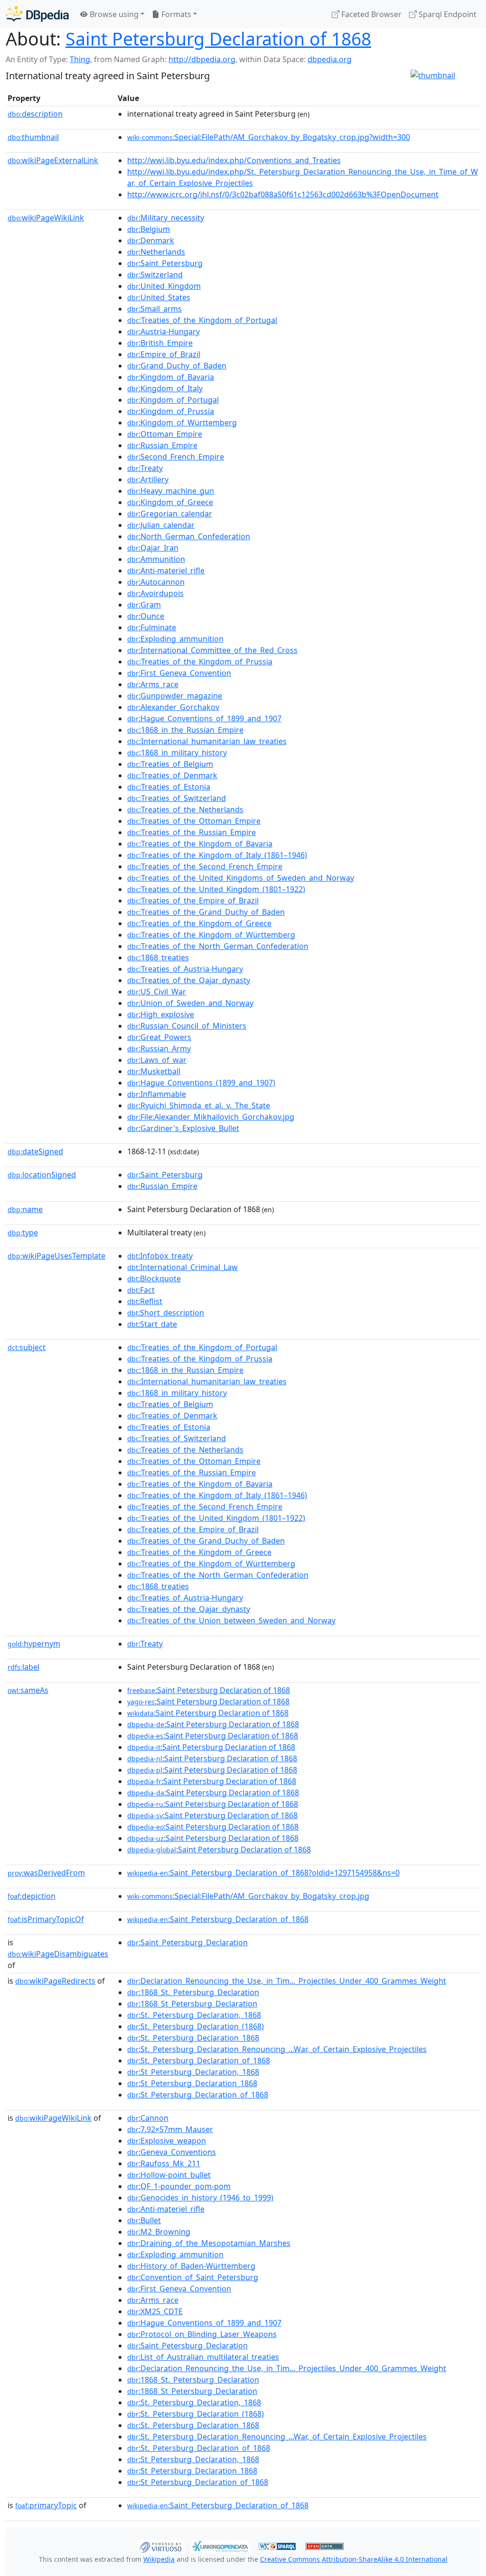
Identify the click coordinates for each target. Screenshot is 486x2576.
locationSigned (42, 1175)
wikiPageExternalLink (53, 160)
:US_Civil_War (157, 992)
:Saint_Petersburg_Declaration (187, 1942)
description (35, 114)
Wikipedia (159, 2559)
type (23, 1233)
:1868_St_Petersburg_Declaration (192, 2004)
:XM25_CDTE (155, 2311)
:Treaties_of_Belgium (170, 764)
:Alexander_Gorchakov (173, 707)
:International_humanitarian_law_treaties (207, 741)
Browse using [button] (113, 14)
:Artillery (148, 479)
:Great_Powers (159, 1037)
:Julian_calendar (161, 525)
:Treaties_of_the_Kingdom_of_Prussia (200, 662)
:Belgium (149, 229)
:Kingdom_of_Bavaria (171, 377)
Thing (80, 59)
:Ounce (146, 616)
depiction (32, 1896)
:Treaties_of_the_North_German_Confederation (218, 946)
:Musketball (154, 1071)
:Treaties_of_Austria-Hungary (185, 969)
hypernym (34, 1644)
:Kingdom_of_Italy (165, 388)
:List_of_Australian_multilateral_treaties (203, 2357)
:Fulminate (152, 627)
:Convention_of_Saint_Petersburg (193, 2277)
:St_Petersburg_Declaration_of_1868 (198, 2095)
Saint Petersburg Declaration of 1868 (218, 39)
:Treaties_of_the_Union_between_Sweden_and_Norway (231, 1620)
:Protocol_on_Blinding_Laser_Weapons (202, 2334)
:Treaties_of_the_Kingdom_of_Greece (199, 923)
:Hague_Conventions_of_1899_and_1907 (204, 718)
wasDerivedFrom (46, 1873)
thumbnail (33, 137)
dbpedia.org (330, 59)
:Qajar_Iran (153, 548)
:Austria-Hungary (164, 331)
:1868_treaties (158, 957)
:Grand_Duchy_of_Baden (177, 366)
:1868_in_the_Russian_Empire (185, 730)
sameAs (28, 1690)
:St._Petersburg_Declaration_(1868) (196, 2026)
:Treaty (145, 468)
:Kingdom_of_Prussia (171, 411)
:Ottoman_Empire (165, 434)
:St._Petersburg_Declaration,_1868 (194, 2015)
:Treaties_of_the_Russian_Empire (192, 832)
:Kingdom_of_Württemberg (182, 423)
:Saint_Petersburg (165, 263)
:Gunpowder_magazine (175, 696)
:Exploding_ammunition (175, 639)
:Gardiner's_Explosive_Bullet (183, 1128)
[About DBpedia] (37, 14)
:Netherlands (156, 252)
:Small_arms (154, 309)
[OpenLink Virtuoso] (160, 2546)
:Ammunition (156, 559)
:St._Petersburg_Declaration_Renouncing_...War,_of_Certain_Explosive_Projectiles (277, 2049)
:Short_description (166, 1313)
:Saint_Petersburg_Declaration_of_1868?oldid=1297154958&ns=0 (263, 1873)
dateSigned (35, 1151)
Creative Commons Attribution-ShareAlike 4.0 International (354, 2559)
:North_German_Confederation (189, 536)
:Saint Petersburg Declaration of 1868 (209, 1690)
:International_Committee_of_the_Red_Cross (212, 650)
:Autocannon (156, 582)
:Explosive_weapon (167, 2141)
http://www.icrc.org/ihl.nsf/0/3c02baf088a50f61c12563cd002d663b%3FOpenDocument (283, 194)
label (23, 1667)
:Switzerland (155, 275)
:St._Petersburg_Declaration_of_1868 (199, 2061)
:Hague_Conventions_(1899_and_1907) (201, 1083)
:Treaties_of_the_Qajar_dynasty (189, 980)
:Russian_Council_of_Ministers (187, 1026)
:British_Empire (160, 343)
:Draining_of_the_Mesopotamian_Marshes (209, 2243)
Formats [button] (175, 14)
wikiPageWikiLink (46, 218)
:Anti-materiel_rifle (166, 570)
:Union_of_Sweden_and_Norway (190, 1003)
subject (27, 1347)
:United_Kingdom (164, 286)
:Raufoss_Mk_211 (164, 2163)
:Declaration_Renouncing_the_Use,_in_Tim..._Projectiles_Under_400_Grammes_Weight (287, 1981)
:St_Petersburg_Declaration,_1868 (193, 2072)
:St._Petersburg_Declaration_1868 (193, 2038)
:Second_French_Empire (176, 457)
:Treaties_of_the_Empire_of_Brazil (193, 901)
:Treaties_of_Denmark (172, 775)
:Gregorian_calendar (170, 514)
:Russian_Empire (162, 445)
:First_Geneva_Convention (179, 673)
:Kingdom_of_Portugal (173, 400)
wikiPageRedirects (55, 1981)
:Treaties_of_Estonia (169, 787)
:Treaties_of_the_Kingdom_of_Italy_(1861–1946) (217, 855)
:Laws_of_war (157, 1060)
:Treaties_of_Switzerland (177, 798)
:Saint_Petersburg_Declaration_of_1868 (218, 1919)
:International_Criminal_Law (182, 1267)
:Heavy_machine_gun (171, 491)
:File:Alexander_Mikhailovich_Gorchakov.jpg (211, 1117)
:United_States (159, 297)
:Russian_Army (159, 1049)
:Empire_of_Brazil (164, 354)
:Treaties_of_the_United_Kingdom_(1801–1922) (216, 889)
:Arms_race (153, 684)
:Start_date (152, 1324)
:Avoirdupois (155, 593)
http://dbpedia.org (202, 59)
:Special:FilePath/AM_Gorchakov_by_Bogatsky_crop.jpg (248, 1896)
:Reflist (145, 1301)
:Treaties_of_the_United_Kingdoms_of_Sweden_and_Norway (241, 878)
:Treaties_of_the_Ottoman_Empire (194, 821)
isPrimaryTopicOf (46, 1919)
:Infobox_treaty (160, 1256)
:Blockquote (154, 1279)
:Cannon (148, 2118)
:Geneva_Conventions (172, 2152)
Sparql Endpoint (447, 14)
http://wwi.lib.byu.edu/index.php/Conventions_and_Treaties (234, 160)
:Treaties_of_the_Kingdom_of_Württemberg (211, 935)
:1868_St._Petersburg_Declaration (193, 1992)
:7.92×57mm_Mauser (170, 2129)
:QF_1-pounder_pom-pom (179, 2186)
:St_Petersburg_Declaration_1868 (192, 2083)
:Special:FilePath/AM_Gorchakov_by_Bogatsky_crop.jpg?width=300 (269, 137)
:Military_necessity (166, 218)
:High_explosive (161, 1014)
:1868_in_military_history (177, 753)
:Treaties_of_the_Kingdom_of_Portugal (202, 320)
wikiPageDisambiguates (58, 1954)
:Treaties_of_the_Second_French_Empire (205, 866)
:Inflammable (157, 1094)
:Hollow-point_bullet (169, 2175)
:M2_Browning (159, 2232)
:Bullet (144, 2220)
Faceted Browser (370, 14)
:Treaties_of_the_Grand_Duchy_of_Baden (206, 912)
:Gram (144, 605)
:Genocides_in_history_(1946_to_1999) (200, 2198)
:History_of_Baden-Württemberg (191, 2266)
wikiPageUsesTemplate (56, 1256)
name (25, 1209)
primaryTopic (46, 2505)
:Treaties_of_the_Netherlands (185, 810)
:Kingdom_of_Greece (170, 502)
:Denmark (151, 240)
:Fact (141, 1290)
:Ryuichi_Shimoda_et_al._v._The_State (199, 1105)
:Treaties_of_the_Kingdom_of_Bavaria (200, 844)
